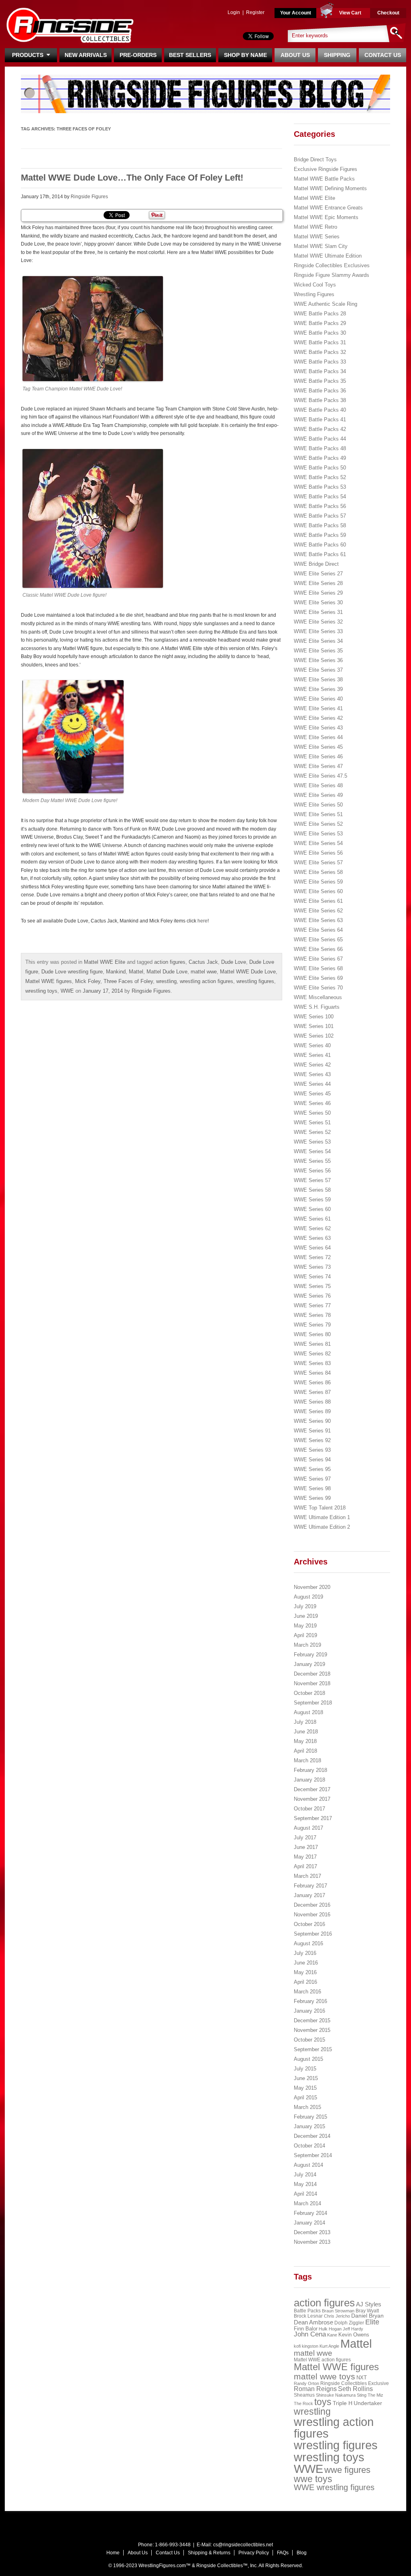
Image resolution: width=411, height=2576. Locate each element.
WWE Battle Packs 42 (320, 429)
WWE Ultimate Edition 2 (322, 1527)
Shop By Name (245, 55)
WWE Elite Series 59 (318, 882)
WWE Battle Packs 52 (320, 477)
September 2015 (313, 2049)
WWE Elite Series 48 (318, 785)
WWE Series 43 (312, 1074)
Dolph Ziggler (349, 2323)
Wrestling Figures (314, 294)
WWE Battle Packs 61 (320, 554)
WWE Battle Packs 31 (320, 342)
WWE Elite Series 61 (318, 901)
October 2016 (309, 1924)
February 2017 (310, 1886)
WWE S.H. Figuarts (317, 1007)
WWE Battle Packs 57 (320, 516)
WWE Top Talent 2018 (320, 1508)
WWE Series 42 (312, 1065)
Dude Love (234, 962)
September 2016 (313, 1934)
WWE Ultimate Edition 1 (322, 1517)
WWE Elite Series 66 (318, 949)
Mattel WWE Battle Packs (324, 179)
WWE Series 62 (312, 1228)
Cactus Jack (203, 962)
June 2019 (306, 1616)
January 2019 (309, 1664)
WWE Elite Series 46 (318, 757)
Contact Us (383, 55)
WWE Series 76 (312, 1296)
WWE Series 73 (312, 1267)
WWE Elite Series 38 (318, 680)
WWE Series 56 (312, 1171)
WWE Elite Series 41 (318, 708)
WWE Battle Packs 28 (320, 314)
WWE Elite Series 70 (318, 988)
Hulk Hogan (330, 2329)
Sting (362, 2395)
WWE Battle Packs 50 (320, 468)
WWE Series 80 (312, 1334)
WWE (67, 991)
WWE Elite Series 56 (318, 853)
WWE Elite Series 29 (318, 593)
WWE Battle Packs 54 (320, 497)
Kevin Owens (354, 2335)
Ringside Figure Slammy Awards (332, 275)
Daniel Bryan (367, 2316)
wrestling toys (41, 991)
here (202, 921)
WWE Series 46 (312, 1103)
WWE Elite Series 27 (318, 574)
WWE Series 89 (312, 1411)
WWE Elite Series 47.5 (320, 776)
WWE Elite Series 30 (318, 602)
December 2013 (312, 2232)
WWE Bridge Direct (316, 564)
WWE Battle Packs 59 (320, 535)
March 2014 (307, 2203)
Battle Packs (307, 2311)
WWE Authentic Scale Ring (326, 304)
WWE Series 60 (312, 1209)
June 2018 (306, 1732)
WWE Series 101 (314, 1026)
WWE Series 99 (312, 1498)
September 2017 (313, 1818)
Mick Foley (88, 981)
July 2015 (305, 2069)
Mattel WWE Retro (315, 227)
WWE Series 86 (312, 1382)
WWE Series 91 (312, 1431)
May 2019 (305, 1626)
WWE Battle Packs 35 (320, 381)
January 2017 (309, 1895)
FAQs (283, 2553)
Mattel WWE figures (49, 981)
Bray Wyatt (367, 2311)
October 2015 (309, 2040)
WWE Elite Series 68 (318, 968)
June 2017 (306, 1847)
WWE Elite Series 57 (318, 862)
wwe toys (313, 2479)
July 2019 (305, 1606)
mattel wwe (204, 972)
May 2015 (305, 2088)
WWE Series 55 (312, 1161)
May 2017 (305, 1857)
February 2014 (310, 2213)
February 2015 (310, 2117)
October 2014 (309, 2146)
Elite (372, 2322)
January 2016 (309, 2011)
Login (234, 12)
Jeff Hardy (353, 2329)
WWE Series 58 (312, 1190)
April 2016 (305, 1982)
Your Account (296, 13)
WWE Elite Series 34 (318, 641)
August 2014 (308, 2165)
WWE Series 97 (312, 1479)
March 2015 (307, 2107)
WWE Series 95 (312, 1469)
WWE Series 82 (312, 1354)
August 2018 (308, 1712)
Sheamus (304, 2395)
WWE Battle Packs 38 (320, 400)
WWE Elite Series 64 (318, 930)
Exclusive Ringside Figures (326, 169)
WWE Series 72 (312, 1257)
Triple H (343, 2403)
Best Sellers (190, 55)
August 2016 (308, 1943)
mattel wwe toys (325, 2376)
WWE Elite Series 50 (318, 805)
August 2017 (308, 1828)
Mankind (116, 972)
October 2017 (309, 1809)
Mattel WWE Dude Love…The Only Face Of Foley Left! (132, 178)
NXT (362, 2378)
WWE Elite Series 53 (318, 834)
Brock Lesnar (308, 2316)
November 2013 (312, 2242)
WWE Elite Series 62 (318, 911)
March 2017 (307, 1876)
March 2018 (307, 1760)
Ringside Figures (89, 197)
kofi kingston (306, 2346)
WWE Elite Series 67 (318, 959)
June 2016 (306, 1963)
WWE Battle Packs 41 (320, 420)
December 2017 (312, 1789)
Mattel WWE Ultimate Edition (328, 256)
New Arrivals (86, 55)
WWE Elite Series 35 (318, 651)
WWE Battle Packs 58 (320, 525)
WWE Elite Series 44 (318, 737)
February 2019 (310, 1655)
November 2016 (312, 1915)
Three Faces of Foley (128, 981)
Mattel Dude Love (167, 972)
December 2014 (312, 2136)
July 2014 (305, 2175)
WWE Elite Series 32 (318, 622)
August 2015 (308, 2059)
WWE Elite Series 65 (318, 940)
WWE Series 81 (312, 1344)
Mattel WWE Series (317, 237)
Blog (302, 2553)
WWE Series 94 (312, 1460)
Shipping (337, 55)
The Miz (375, 2395)
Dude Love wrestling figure (72, 972)
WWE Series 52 (312, 1132)
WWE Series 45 (312, 1094)
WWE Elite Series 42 (318, 718)
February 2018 (310, 1770)
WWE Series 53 (312, 1142)
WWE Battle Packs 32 (320, 352)
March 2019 (307, 1645)
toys (323, 2402)
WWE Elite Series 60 (318, 891)
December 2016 (312, 1905)
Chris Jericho (337, 2316)
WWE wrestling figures (334, 2487)
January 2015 (309, 2126)
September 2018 (313, 1703)
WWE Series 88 (312, 1402)
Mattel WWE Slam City (321, 246)
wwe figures (347, 2470)
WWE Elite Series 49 (318, 795)
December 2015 (312, 2020)
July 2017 (305, 1838)
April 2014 (305, 2194)
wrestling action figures (207, 981)
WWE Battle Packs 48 (320, 448)
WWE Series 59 (312, 1200)
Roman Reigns (315, 2389)
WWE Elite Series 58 (318, 872)
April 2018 (305, 1751)
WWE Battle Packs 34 (320, 371)
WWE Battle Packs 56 (320, 506)
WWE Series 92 (312, 1440)
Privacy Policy (254, 2553)
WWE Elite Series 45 (318, 747)
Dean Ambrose (313, 2322)
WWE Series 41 (312, 1055)
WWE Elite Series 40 (318, 699)
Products (29, 55)
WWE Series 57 (312, 1180)
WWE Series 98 (312, 1488)
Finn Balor (306, 2329)
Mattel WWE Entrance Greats (328, 208)
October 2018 (309, 1693)
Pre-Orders (138, 55)
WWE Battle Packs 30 (320, 333)
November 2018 (312, 1683)
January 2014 (309, 2223)
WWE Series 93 (312, 1450)
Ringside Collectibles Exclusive (355, 2383)
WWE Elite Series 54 (318, 843)
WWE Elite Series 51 (318, 814)
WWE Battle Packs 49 (320, 458)
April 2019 (305, 1635)
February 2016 (310, 2001)
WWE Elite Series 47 (318, 766)
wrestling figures (255, 981)
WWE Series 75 (312, 1286)
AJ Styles (369, 2304)
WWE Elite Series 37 (318, 670)
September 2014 (313, 2155)
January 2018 (309, 1780)
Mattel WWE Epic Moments (326, 217)
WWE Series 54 (312, 1151)
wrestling (166, 981)
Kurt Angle (329, 2346)
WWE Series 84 (312, 1373)
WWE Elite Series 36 (318, 660)
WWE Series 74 (312, 1277)
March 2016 (307, 1992)
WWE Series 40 (312, 1045)
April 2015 (305, 2098)
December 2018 (312, 1674)
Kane (332, 2335)
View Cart (350, 13)
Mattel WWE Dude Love (248, 972)
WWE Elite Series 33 (318, 631)
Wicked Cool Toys (315, 285)
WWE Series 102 (314, 1036)
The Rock (303, 2403)
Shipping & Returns (209, 2553)
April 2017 (305, 1866)
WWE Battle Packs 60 (320, 545)
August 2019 (308, 1597)
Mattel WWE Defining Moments (330, 188)
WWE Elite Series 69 (318, 978)
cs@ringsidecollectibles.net (243, 2545)
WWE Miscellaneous (318, 997)
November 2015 (312, 2030)
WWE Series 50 (312, 1113)
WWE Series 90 (312, 1421)
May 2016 (305, 1972)
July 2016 (305, 1953)
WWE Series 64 (312, 1248)
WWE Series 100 (314, 1017)
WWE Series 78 (312, 1315)
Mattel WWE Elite (105, 962)
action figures (170, 962)
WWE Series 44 (312, 1084)
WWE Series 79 (312, 1325)
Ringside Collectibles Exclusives (332, 265)
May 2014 (305, 2184)
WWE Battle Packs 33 (320, 362)
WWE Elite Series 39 (318, 689)
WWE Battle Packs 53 (320, 487)
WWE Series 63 (312, 1238)
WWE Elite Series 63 (318, 920)
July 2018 (305, 1722)
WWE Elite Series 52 (318, 824)
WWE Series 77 (312, 1305)
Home (113, 2553)
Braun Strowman (338, 2311)
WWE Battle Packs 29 (320, 323)
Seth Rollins (355, 2389)
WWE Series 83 (312, 1363)
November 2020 (312, 1587)
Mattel (136, 972)
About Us (295, 55)
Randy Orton (306, 2383)
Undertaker (368, 2403)
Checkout (388, 13)
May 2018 (305, 1741)
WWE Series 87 (312, 1392)
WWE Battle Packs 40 (320, 410)
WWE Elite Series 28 (318, 583)
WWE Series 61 (312, 1219)
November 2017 (312, 1799)
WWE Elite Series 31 (318, 612)
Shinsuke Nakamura (336, 2395)
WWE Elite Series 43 (318, 728)
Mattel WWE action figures (322, 2360)
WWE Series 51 (312, 1122)
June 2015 (306, 2078)
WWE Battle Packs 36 (320, 391)
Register (255, 12)
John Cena (310, 2334)
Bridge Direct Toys (315, 159)
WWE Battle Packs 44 (320, 439)
